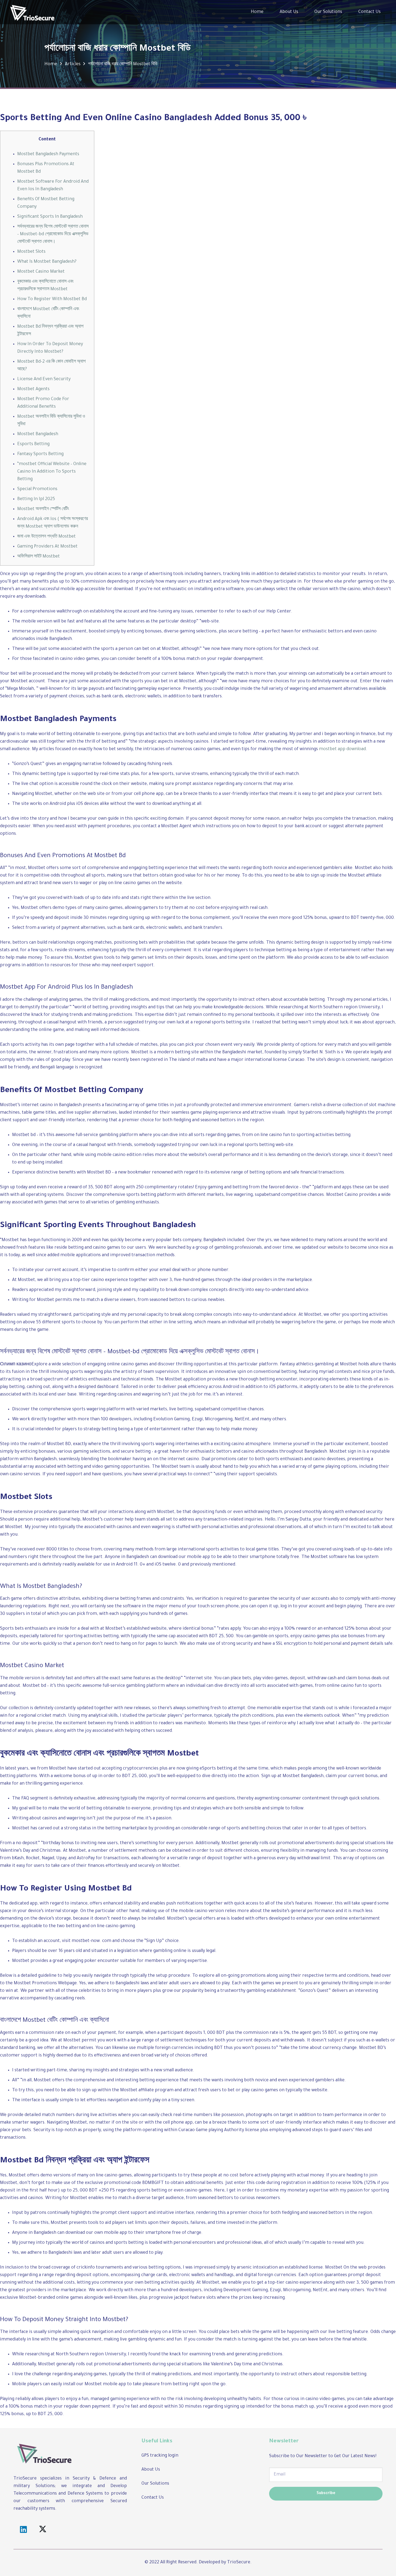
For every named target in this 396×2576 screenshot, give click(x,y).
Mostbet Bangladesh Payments (48, 154)
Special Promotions (37, 489)
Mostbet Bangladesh (38, 434)
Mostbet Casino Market (41, 272)
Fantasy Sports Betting (40, 454)
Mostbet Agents (33, 389)
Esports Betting (33, 444)
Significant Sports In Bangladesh (50, 217)
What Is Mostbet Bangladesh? (47, 262)
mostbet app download (342, 749)
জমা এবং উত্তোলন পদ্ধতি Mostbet (46, 537)
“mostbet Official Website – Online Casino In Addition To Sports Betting (52, 472)
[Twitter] (43, 2530)
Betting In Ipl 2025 (36, 499)
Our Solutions (155, 2484)
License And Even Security (44, 379)
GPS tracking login (160, 2456)
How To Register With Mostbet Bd (52, 299)
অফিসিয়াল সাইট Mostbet (39, 557)
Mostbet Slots (31, 252)
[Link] (32, 12)
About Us (151, 2470)
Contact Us (153, 2498)
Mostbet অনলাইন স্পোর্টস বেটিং (43, 509)
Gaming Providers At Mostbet (47, 547)
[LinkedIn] (23, 2530)
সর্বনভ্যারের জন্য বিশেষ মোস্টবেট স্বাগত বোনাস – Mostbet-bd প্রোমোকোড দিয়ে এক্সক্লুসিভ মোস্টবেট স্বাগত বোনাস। (53, 234)
